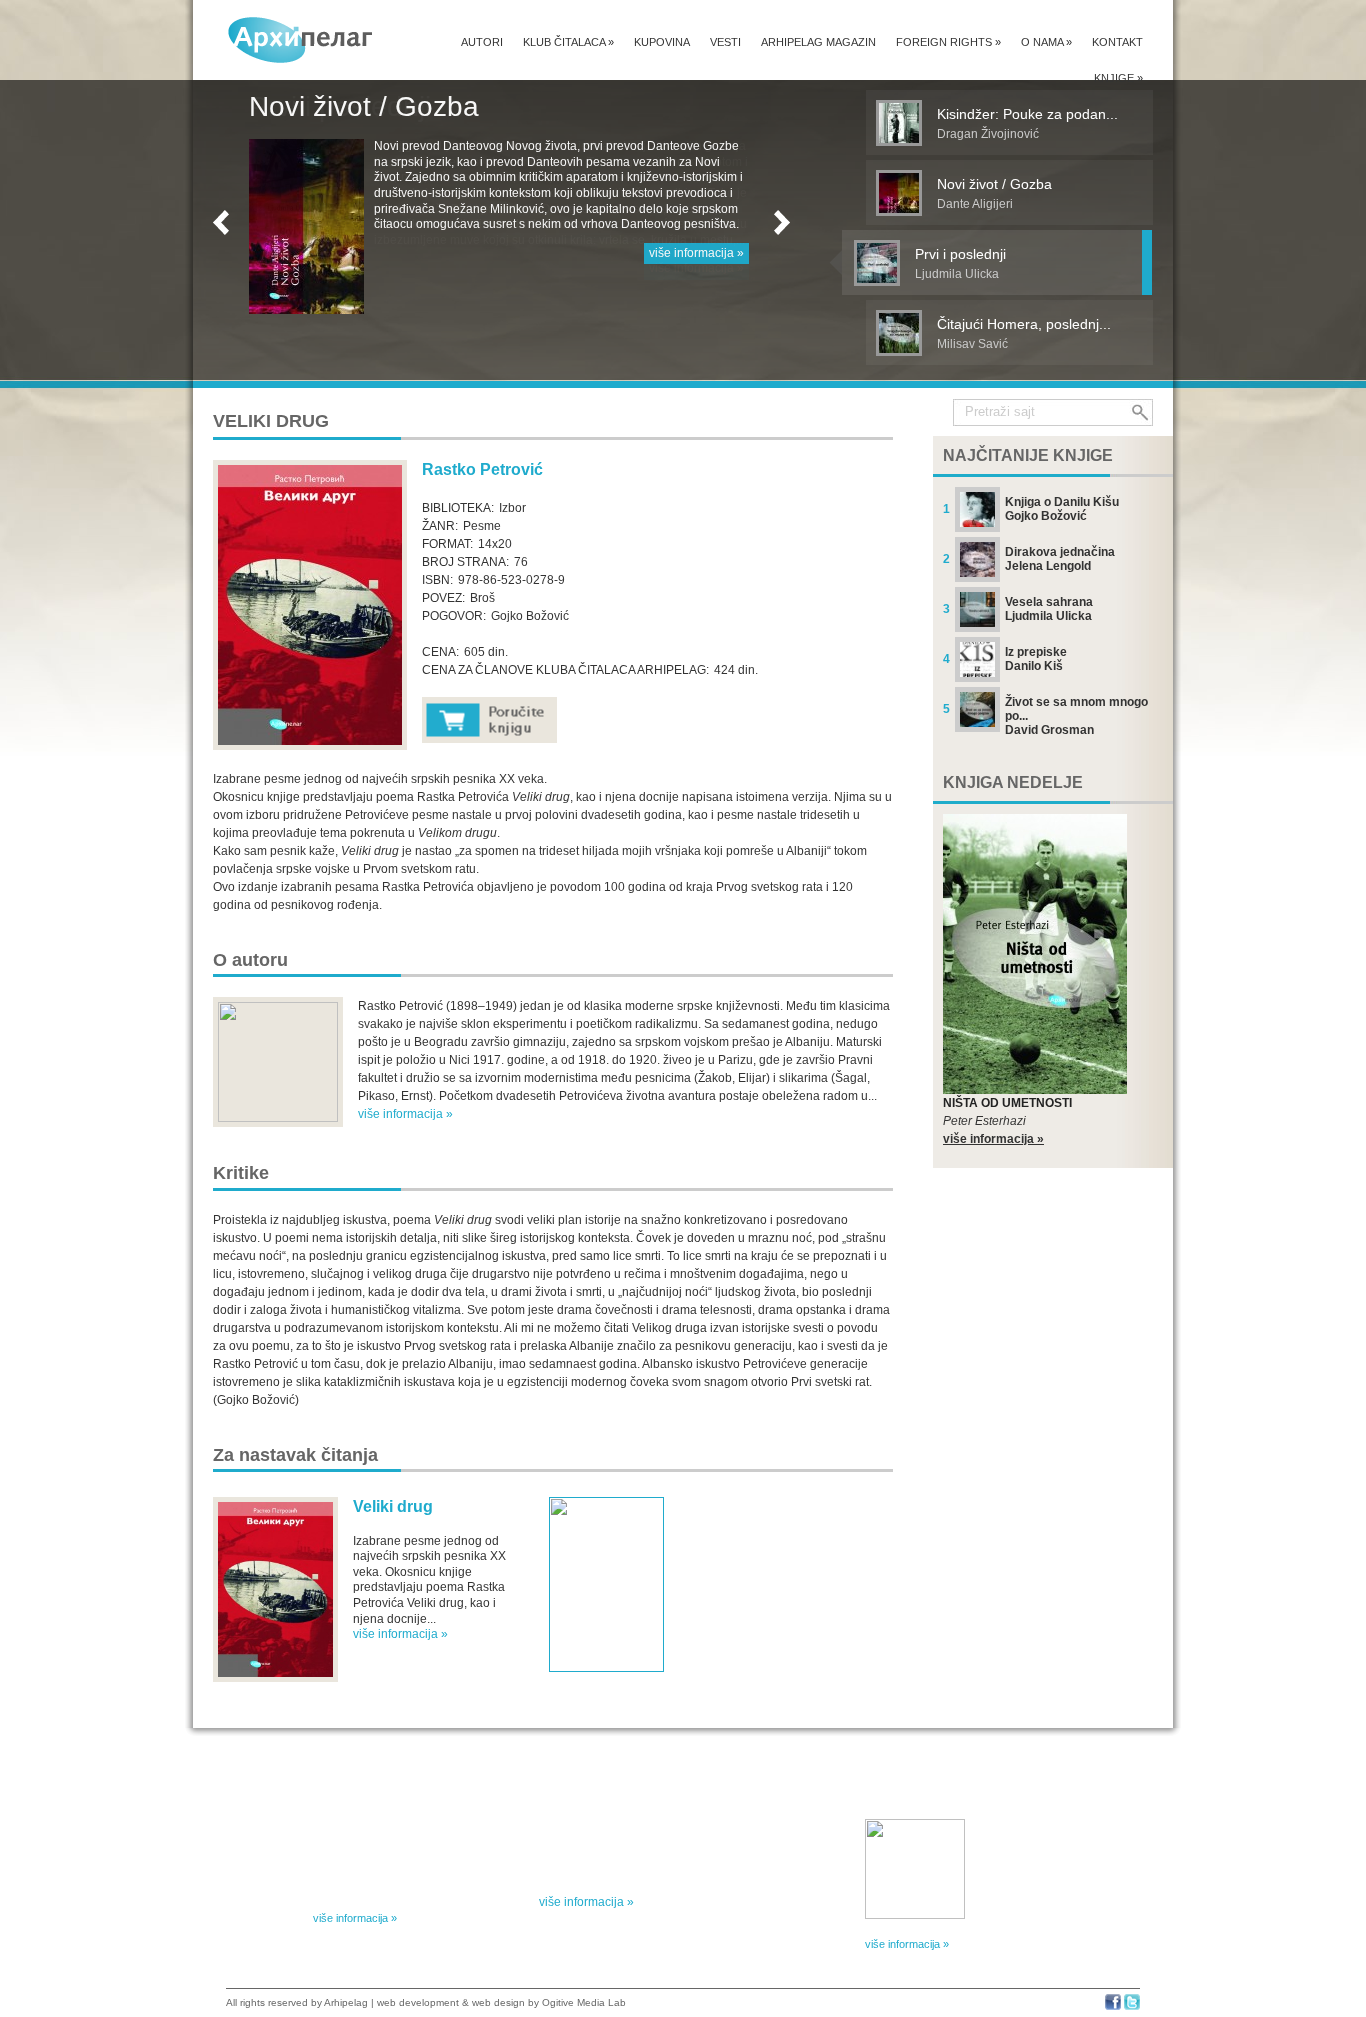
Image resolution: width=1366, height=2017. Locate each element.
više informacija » (696, 268)
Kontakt (1117, 42)
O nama (1046, 42)
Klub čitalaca (568, 42)
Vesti (725, 42)
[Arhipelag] (301, 39)
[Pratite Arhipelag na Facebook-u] (1113, 2006)
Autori (482, 42)
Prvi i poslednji (340, 106)
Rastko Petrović (482, 469)
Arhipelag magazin (818, 42)
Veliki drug (393, 1506)
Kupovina (662, 42)
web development (418, 2002)
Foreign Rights (948, 42)
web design (498, 2002)
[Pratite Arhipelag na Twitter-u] (1132, 2006)
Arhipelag (346, 2002)
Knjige (1118, 78)
